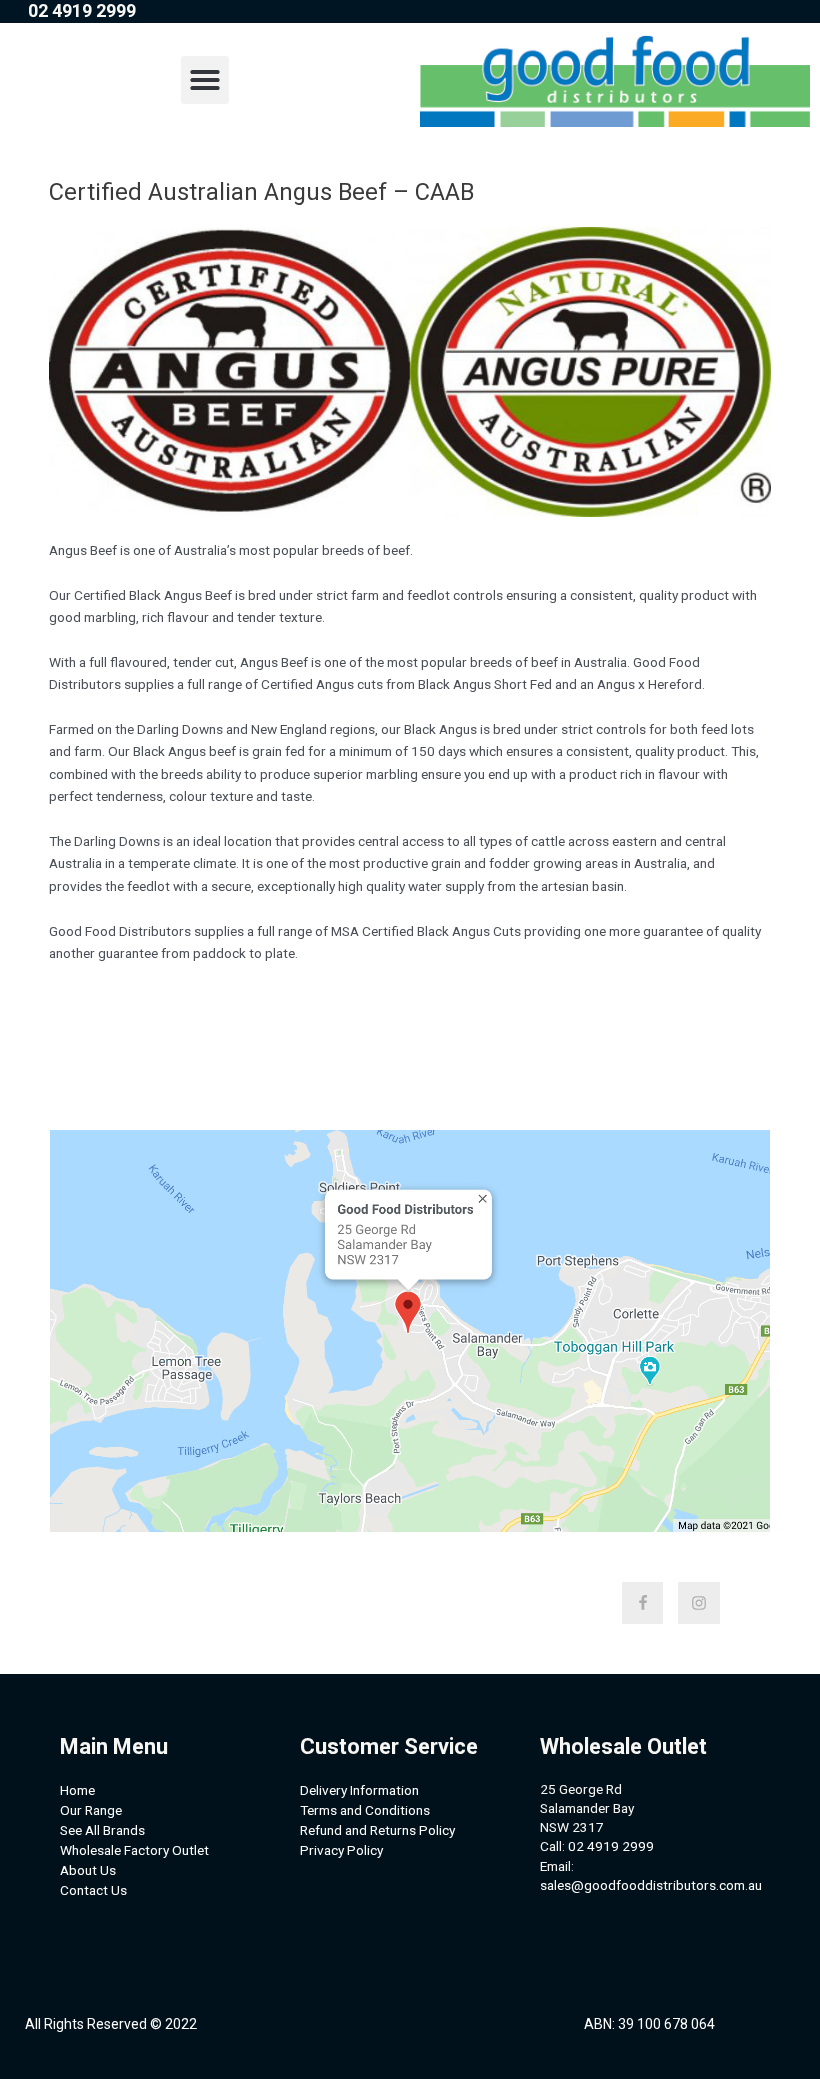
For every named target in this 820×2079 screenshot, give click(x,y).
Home (77, 1790)
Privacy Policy (341, 1850)
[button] (205, 80)
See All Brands (102, 1830)
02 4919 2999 (611, 1846)
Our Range (91, 1810)
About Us (88, 1870)
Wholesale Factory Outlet (134, 1850)
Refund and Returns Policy (377, 1830)
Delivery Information (359, 1790)
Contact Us (93, 1890)
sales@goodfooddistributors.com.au (651, 1885)
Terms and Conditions (365, 1810)
